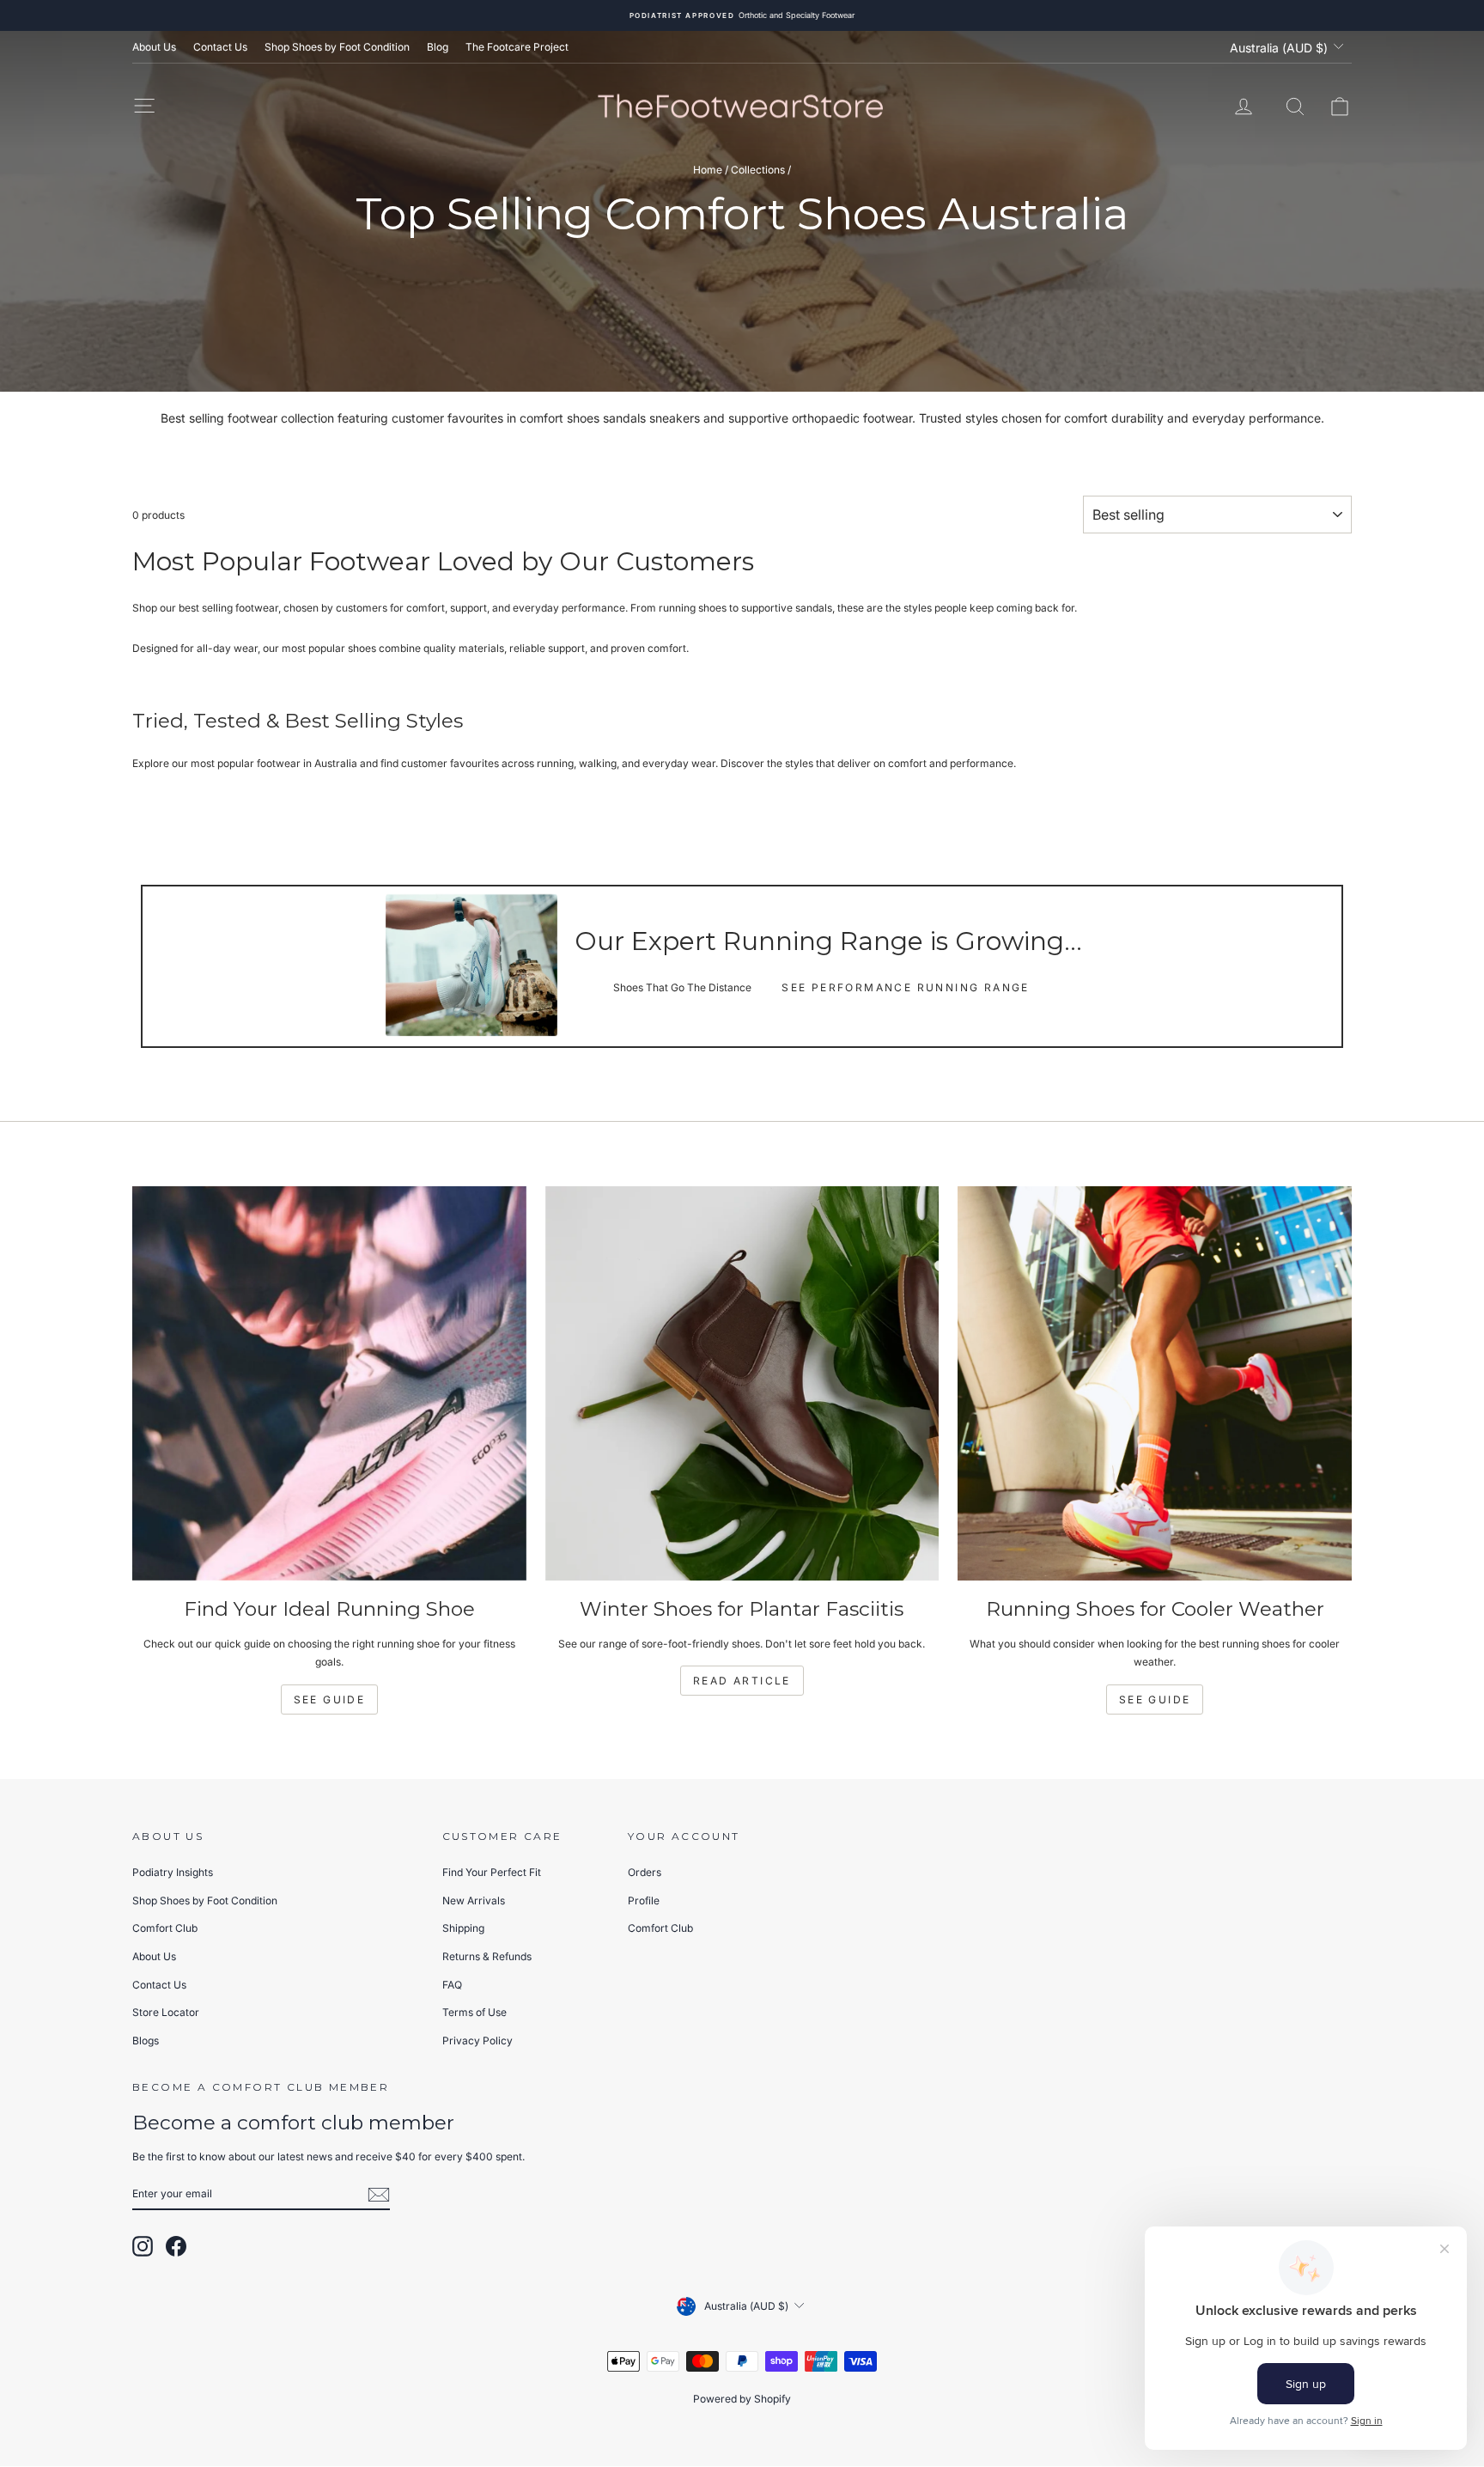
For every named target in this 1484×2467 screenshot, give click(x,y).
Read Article (742, 1681)
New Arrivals (474, 1901)
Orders (645, 1872)
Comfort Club (165, 1928)
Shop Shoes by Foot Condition (337, 47)
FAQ (452, 1985)
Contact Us (220, 47)
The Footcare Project (517, 47)
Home (708, 170)
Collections (758, 170)
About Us (154, 47)
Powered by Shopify (742, 2399)
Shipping (463, 1928)
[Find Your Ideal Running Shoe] (329, 1383)
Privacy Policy (477, 2041)
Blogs (146, 2041)
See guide (1155, 1699)
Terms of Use (474, 2012)
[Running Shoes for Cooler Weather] (1155, 1383)
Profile (644, 1901)
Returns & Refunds (487, 1956)
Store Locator (166, 2012)
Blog (438, 47)
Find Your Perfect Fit (492, 1872)
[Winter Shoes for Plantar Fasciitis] (742, 1383)
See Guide (330, 1699)
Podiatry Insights (173, 1872)
